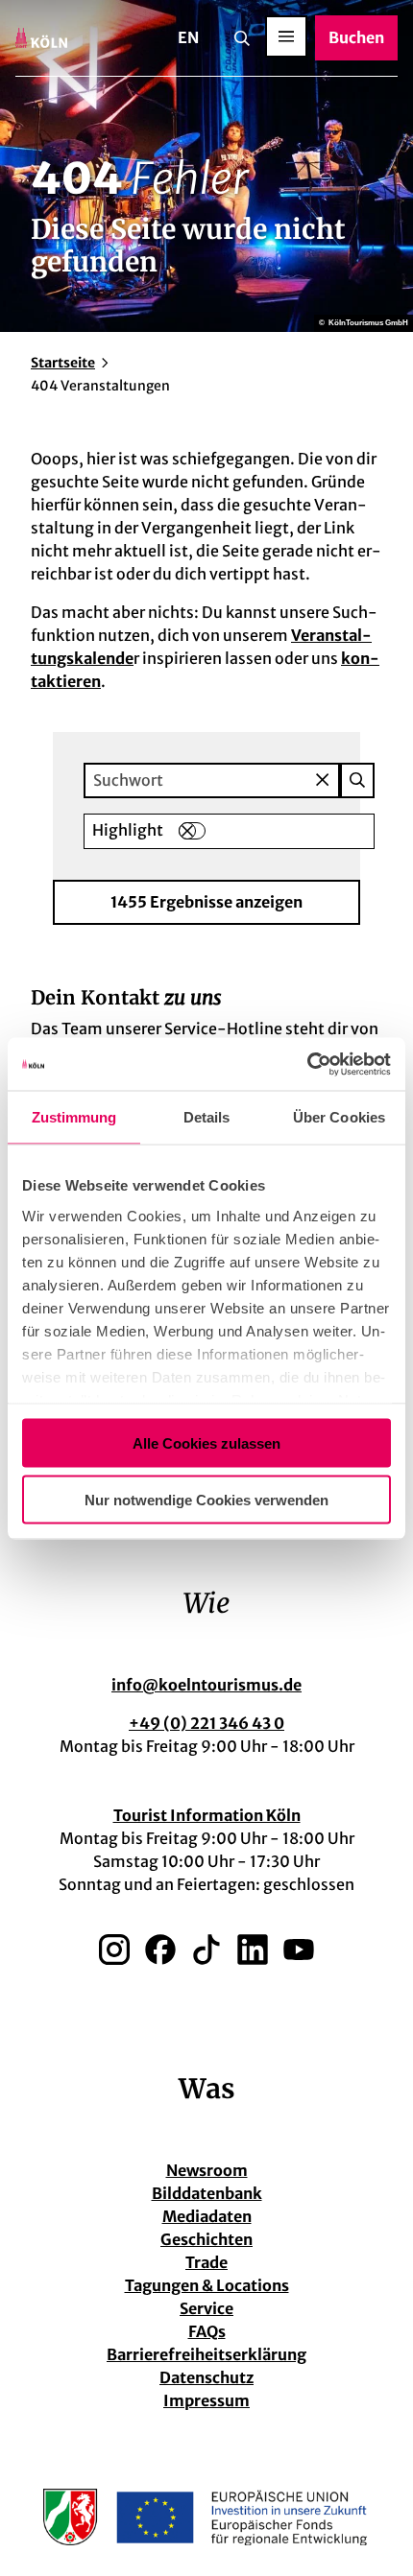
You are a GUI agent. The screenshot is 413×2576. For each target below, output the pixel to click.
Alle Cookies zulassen (206, 1443)
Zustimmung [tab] (74, 1117)
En (188, 37)
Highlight (128, 830)
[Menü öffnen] (286, 36)
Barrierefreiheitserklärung (206, 2354)
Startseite (63, 363)
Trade (206, 2262)
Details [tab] (207, 1117)
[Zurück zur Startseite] (41, 38)
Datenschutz (206, 2377)
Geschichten (206, 2239)
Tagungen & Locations (207, 2285)
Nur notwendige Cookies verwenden (206, 1499)
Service (206, 2308)
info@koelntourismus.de (206, 1685)
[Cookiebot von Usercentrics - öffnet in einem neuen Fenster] (307, 1064)
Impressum (206, 2400)
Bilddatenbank (207, 2193)
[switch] (192, 831)
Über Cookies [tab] (339, 1117)
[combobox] (229, 780)
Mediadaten (207, 2216)
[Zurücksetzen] (322, 780)
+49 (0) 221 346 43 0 (206, 1723)
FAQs (207, 2331)
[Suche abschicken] (357, 780)
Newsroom (207, 2170)
